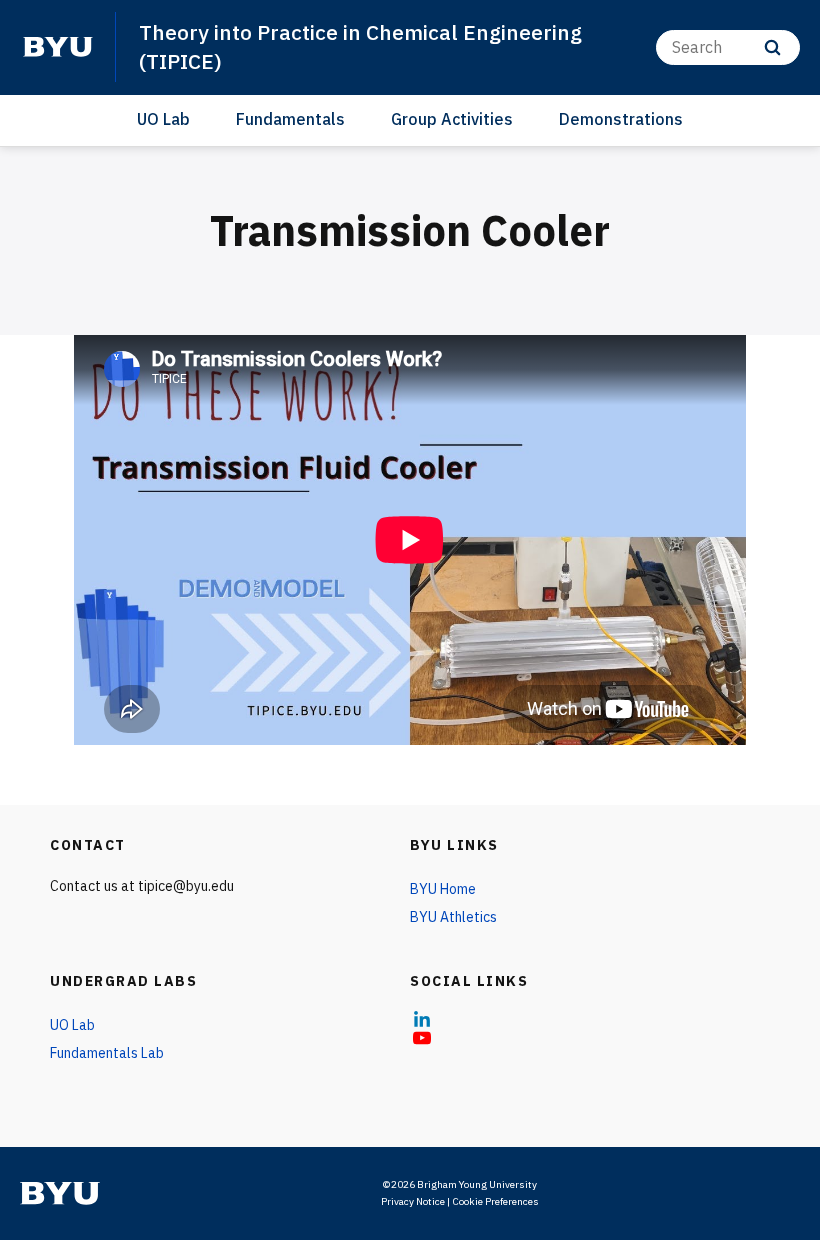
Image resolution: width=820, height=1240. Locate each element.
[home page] (58, 47)
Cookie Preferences (495, 1201)
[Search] (772, 47)
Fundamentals (290, 119)
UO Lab (163, 119)
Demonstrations (621, 119)
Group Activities (452, 119)
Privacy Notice (413, 1201)
